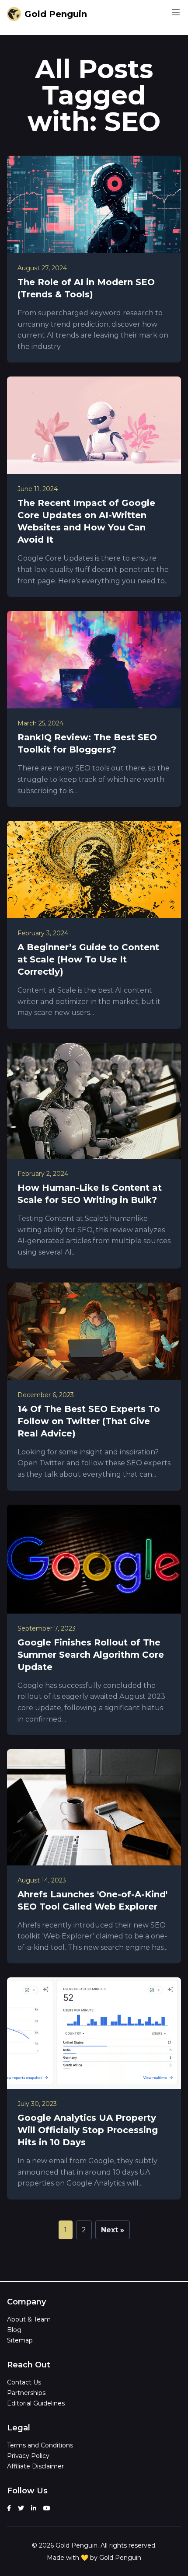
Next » (113, 2230)
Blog (14, 2330)
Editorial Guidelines (36, 2403)
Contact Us (24, 2382)
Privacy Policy (28, 2456)
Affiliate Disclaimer (35, 2466)
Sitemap (20, 2340)
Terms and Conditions (40, 2445)
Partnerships (26, 2393)
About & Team (29, 2319)
